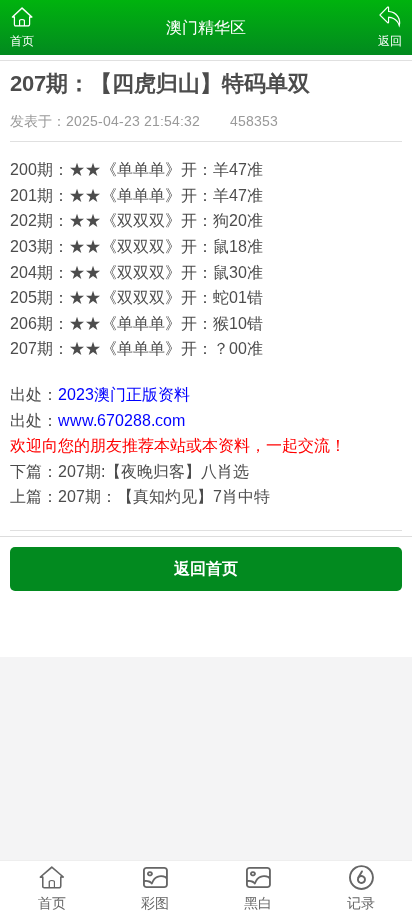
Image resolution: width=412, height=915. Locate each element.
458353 (254, 121)
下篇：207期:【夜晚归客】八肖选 (129, 471)
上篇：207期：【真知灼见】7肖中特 (140, 496)
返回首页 (206, 568)
